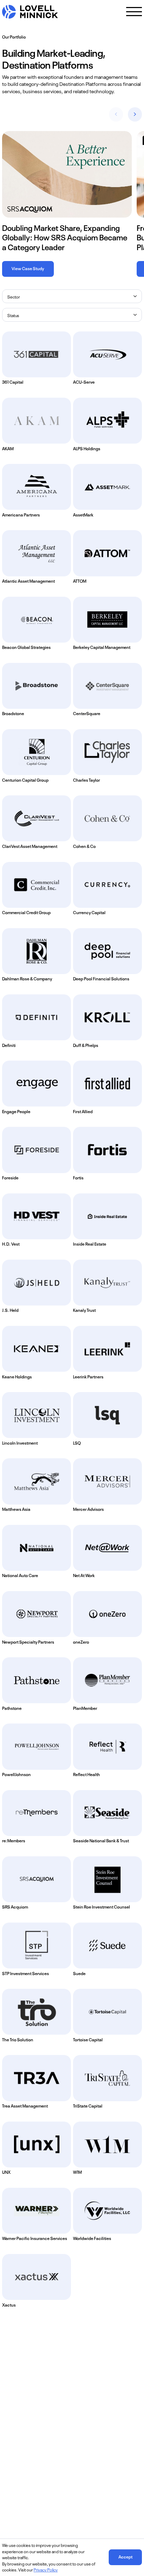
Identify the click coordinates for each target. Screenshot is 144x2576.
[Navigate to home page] (30, 12)
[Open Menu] (134, 12)
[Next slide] (135, 114)
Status (13, 315)
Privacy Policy (46, 2569)
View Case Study (28, 268)
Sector (14, 296)
